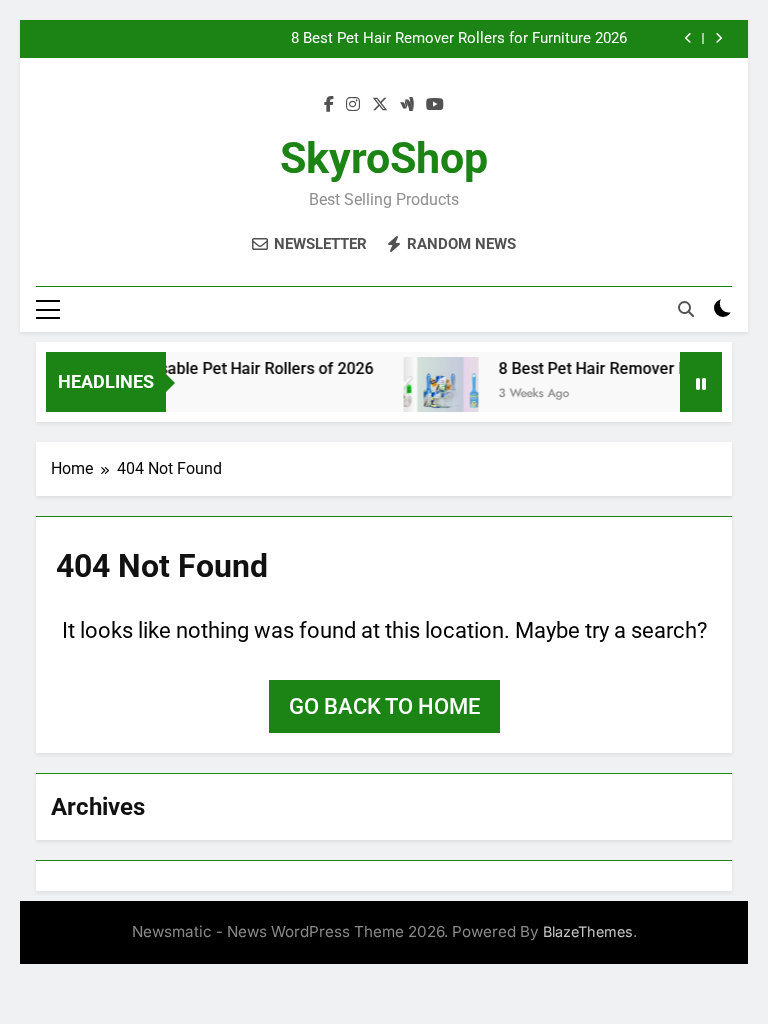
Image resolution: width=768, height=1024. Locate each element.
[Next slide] (718, 38)
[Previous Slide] (688, 38)
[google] (407, 105)
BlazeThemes (588, 931)
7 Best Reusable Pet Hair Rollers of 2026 (220, 368)
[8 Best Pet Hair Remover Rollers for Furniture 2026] (433, 394)
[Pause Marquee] (701, 382)
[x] (380, 105)
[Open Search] (686, 309)
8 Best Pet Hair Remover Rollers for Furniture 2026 (459, 39)
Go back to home (384, 706)
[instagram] (353, 105)
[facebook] (329, 105)
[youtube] (435, 105)
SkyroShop (384, 158)
